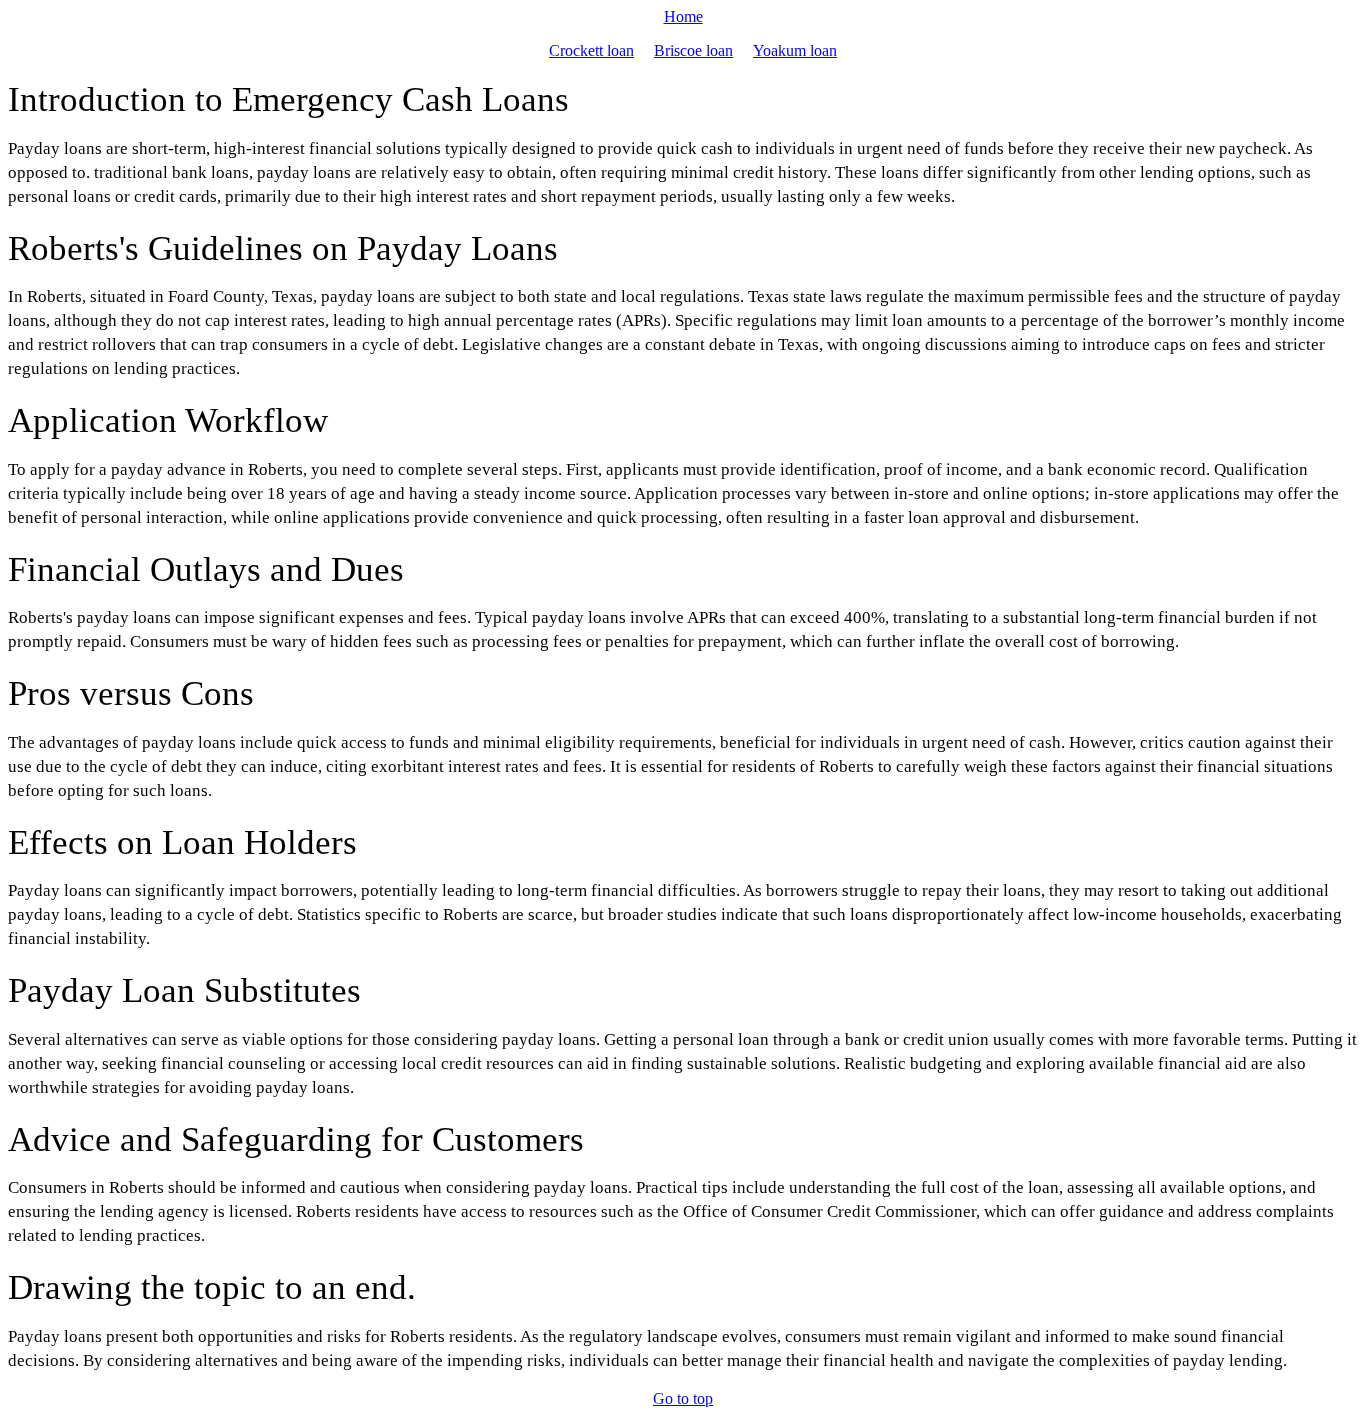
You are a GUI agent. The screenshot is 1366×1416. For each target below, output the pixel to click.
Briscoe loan (693, 50)
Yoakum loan (795, 50)
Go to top (683, 1398)
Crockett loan (591, 50)
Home (683, 16)
